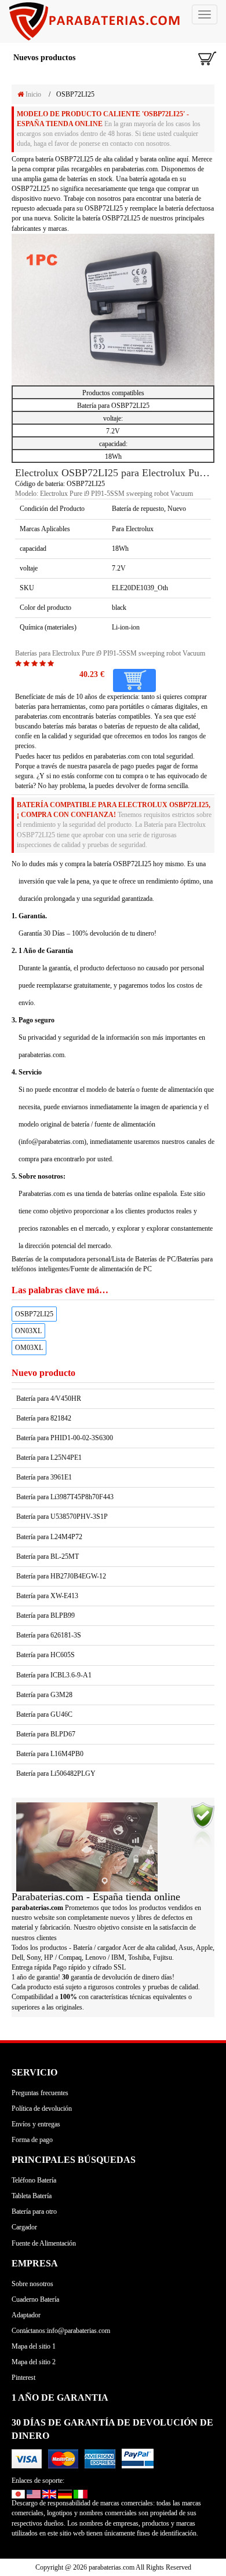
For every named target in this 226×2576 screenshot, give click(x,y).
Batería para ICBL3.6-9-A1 (54, 1675)
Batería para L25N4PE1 (49, 1458)
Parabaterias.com (42, 1194)
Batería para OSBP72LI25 (113, 406)
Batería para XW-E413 (47, 1596)
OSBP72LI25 (34, 1314)
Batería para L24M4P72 (49, 1537)
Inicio (32, 94)
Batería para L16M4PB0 (50, 1754)
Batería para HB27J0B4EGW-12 (61, 1576)
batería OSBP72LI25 (64, 159)
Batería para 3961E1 (44, 1477)
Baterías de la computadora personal (61, 1259)
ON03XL (28, 1331)
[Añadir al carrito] (134, 680)
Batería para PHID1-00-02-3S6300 (65, 1438)
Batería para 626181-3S (49, 1635)
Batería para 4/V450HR (49, 1399)
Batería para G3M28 (44, 1695)
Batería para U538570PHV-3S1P (62, 1517)
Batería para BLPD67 (46, 1734)
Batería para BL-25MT (48, 1556)
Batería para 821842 (44, 1418)
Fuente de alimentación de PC (111, 1269)
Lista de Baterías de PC (144, 1259)
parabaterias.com (117, 756)
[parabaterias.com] (113, 21)
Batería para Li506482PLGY (56, 1773)
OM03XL (29, 1348)
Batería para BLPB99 (45, 1615)
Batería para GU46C (44, 1714)
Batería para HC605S (45, 1655)
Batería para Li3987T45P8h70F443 (65, 1497)
